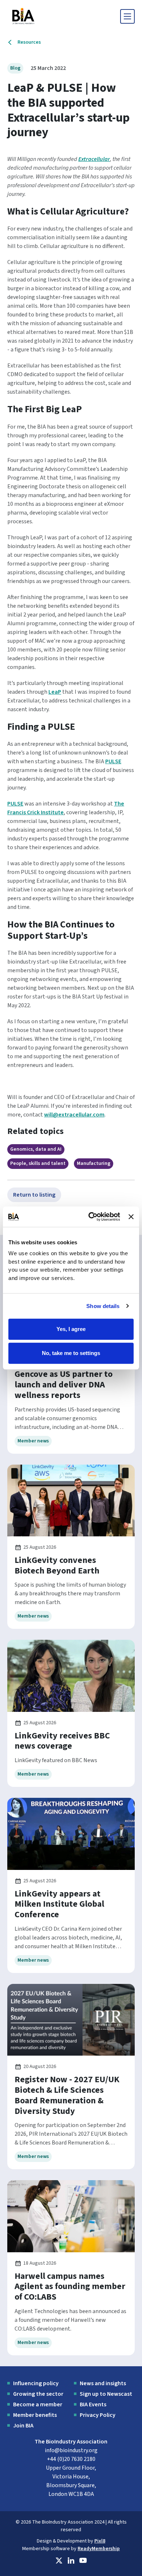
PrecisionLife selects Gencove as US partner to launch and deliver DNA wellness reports (64, 1379)
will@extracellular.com (74, 1115)
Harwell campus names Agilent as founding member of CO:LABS (70, 2287)
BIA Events (93, 2404)
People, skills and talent (38, 1163)
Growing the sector (38, 2394)
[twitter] (59, 2561)
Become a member (38, 2404)
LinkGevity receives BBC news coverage (62, 1741)
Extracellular (94, 159)
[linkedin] (71, 2561)
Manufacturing (94, 1163)
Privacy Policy (98, 2415)
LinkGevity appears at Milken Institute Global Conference (59, 1904)
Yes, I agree (71, 1329)
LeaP (55, 692)
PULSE (113, 761)
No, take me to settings (71, 1353)
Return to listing (34, 1195)
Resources (29, 42)
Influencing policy (36, 2383)
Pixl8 (100, 2541)
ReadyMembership (99, 2549)
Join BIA (23, 2426)
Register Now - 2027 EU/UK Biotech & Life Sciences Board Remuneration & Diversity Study (67, 2095)
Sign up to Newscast (106, 2394)
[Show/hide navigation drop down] (127, 16)
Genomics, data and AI (36, 1149)
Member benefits (35, 2415)
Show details (103, 1306)
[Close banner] (131, 1217)
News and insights (103, 2383)
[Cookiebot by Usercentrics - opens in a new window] (90, 1217)
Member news (33, 1441)
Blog (15, 68)
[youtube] (83, 2561)
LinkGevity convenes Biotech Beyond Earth (57, 1565)
